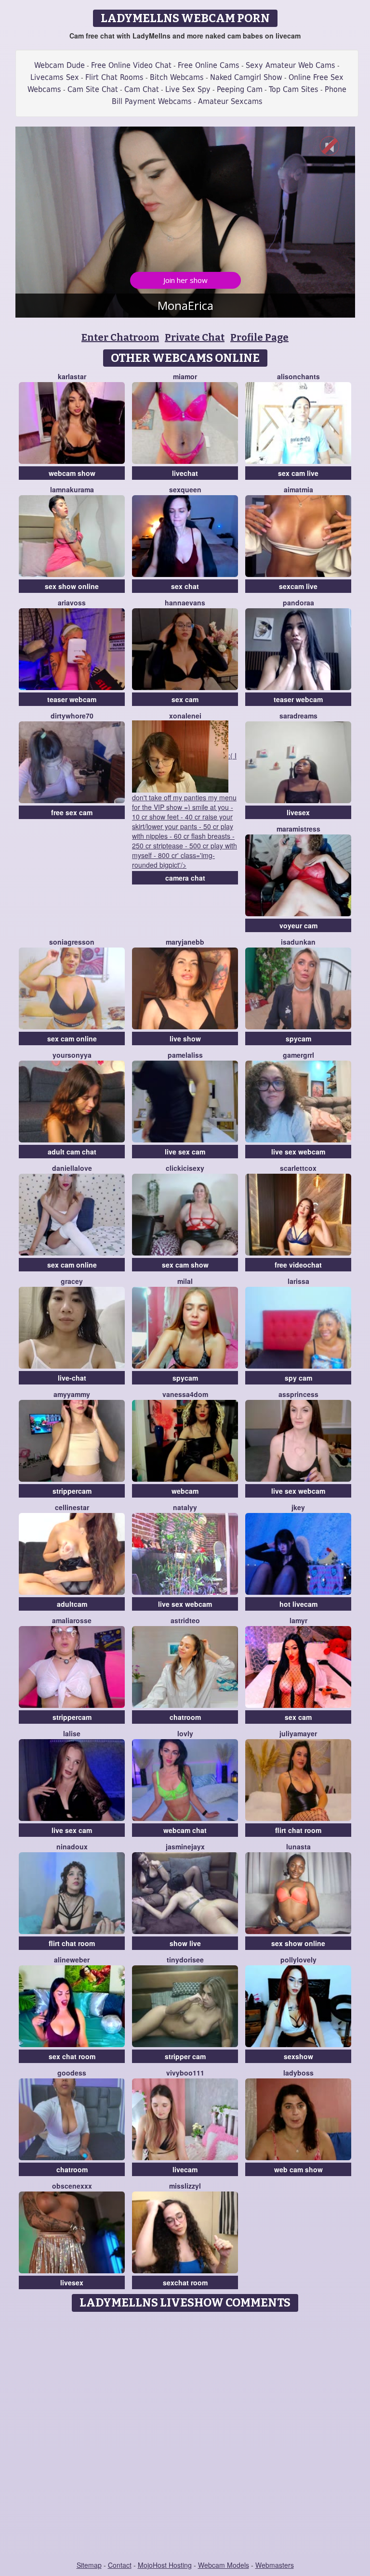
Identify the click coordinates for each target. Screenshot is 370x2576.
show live (185, 1943)
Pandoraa (298, 602)
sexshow (298, 2056)
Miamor (185, 376)
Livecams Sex (55, 77)
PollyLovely (298, 1960)
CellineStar (72, 1507)
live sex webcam (298, 1152)
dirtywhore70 (72, 716)
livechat (185, 473)
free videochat (298, 1265)
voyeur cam (298, 925)
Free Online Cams (209, 65)
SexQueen (185, 489)
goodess (72, 2073)
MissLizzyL (185, 2186)
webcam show (72, 473)
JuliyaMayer (298, 1733)
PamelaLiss (185, 1055)
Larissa (298, 1281)
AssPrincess (298, 1394)
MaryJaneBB (185, 942)
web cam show (298, 2169)
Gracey (72, 1281)
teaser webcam (72, 699)
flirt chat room (298, 1830)
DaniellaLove (72, 1168)
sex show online (72, 586)
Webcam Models (224, 2565)
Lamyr (298, 1620)
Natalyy (185, 1507)
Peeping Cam (240, 89)
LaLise (72, 1733)
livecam (185, 2169)
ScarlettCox (298, 1168)
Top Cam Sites (294, 89)
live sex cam (185, 1152)
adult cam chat (72, 1152)
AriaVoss (72, 602)
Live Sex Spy (188, 89)
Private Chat (195, 337)
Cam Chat (142, 89)
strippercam (72, 1491)
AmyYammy (72, 1394)
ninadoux (72, 1846)
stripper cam (185, 2056)
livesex (298, 812)
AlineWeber (72, 1960)
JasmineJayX (185, 1846)
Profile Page (259, 337)
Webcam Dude (59, 65)
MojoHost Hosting (165, 2565)
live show (185, 1038)
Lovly (185, 1733)
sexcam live (298, 586)
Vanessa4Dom (185, 1394)
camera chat (185, 878)
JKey (298, 1507)
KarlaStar (72, 376)
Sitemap (89, 2565)
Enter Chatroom (120, 337)
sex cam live (298, 473)
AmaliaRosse (72, 1620)
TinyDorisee (185, 1960)
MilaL (185, 1281)
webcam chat (185, 1830)
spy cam (298, 1378)
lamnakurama (72, 489)
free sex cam (72, 812)
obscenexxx (72, 2186)
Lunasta (298, 1846)
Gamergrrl (298, 1055)
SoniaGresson (72, 942)
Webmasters (275, 2565)
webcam (185, 1491)
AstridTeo (185, 1620)
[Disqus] (185, 2437)
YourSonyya (72, 1055)
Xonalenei (185, 716)
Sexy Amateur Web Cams (291, 65)
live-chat (72, 1378)
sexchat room (185, 2282)
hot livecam (298, 1604)
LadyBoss (298, 2073)
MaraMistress (298, 829)
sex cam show (185, 1265)
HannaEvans (185, 602)
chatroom (185, 1717)
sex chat (185, 586)
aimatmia (298, 489)
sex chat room (72, 2056)
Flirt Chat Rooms (114, 77)
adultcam (72, 1604)
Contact (120, 2565)
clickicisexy (185, 1168)
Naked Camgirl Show (246, 77)
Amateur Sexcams (230, 101)
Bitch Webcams (177, 77)
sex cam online (72, 1038)
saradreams (298, 716)
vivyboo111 (185, 2073)
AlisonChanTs (298, 376)
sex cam (185, 699)
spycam (298, 1038)
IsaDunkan (298, 942)
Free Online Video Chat (131, 65)
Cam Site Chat (93, 89)
